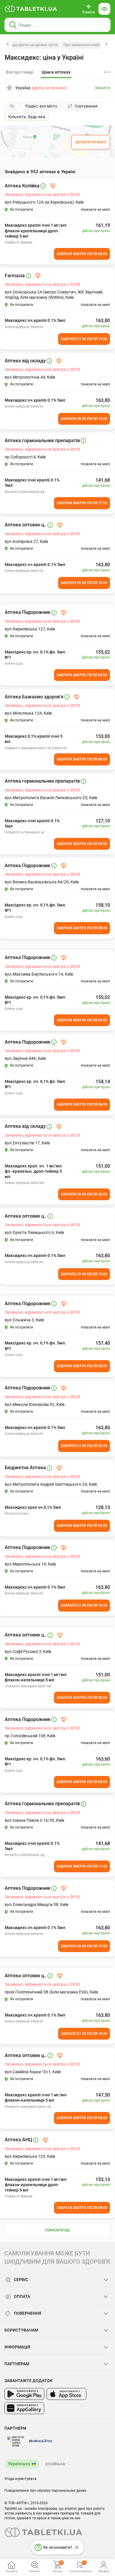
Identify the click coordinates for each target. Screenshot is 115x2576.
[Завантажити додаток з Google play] (24, 2394)
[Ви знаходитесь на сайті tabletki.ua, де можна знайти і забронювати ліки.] (31, 9)
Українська (19, 2464)
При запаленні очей (81, 45)
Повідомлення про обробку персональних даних (45, 2491)
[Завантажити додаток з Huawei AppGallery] (24, 2408)
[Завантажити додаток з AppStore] (66, 2394)
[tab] (56, 72)
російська (55, 2464)
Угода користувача (20, 2479)
